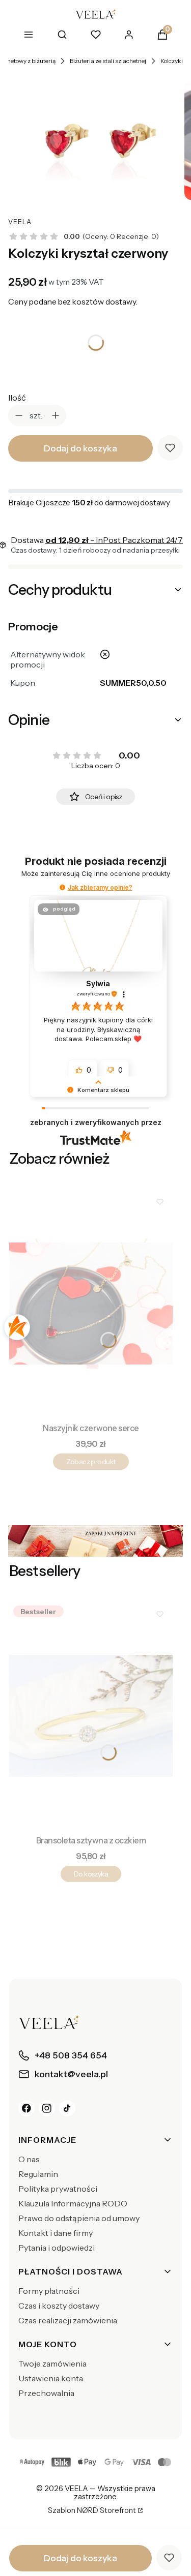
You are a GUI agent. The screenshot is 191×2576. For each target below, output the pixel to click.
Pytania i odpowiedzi (57, 2248)
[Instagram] (47, 2108)
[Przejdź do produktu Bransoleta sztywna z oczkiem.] (91, 1716)
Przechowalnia (46, 2393)
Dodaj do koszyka (80, 448)
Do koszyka (91, 1874)
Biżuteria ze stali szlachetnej (108, 61)
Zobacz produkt (91, 1462)
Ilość (17, 398)
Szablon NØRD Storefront (92, 2511)
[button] (62, 887)
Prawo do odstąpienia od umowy (79, 2218)
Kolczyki (172, 61)
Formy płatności (49, 2291)
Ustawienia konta (51, 2378)
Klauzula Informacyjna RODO (73, 2203)
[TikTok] (67, 2108)
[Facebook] (26, 2108)
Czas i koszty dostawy (59, 2306)
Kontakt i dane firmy (56, 2233)
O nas (29, 2159)
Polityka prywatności (58, 2189)
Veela (20, 222)
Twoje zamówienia (52, 2363)
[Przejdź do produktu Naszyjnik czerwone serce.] (91, 1304)
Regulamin (38, 2174)
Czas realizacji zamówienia (68, 2320)
